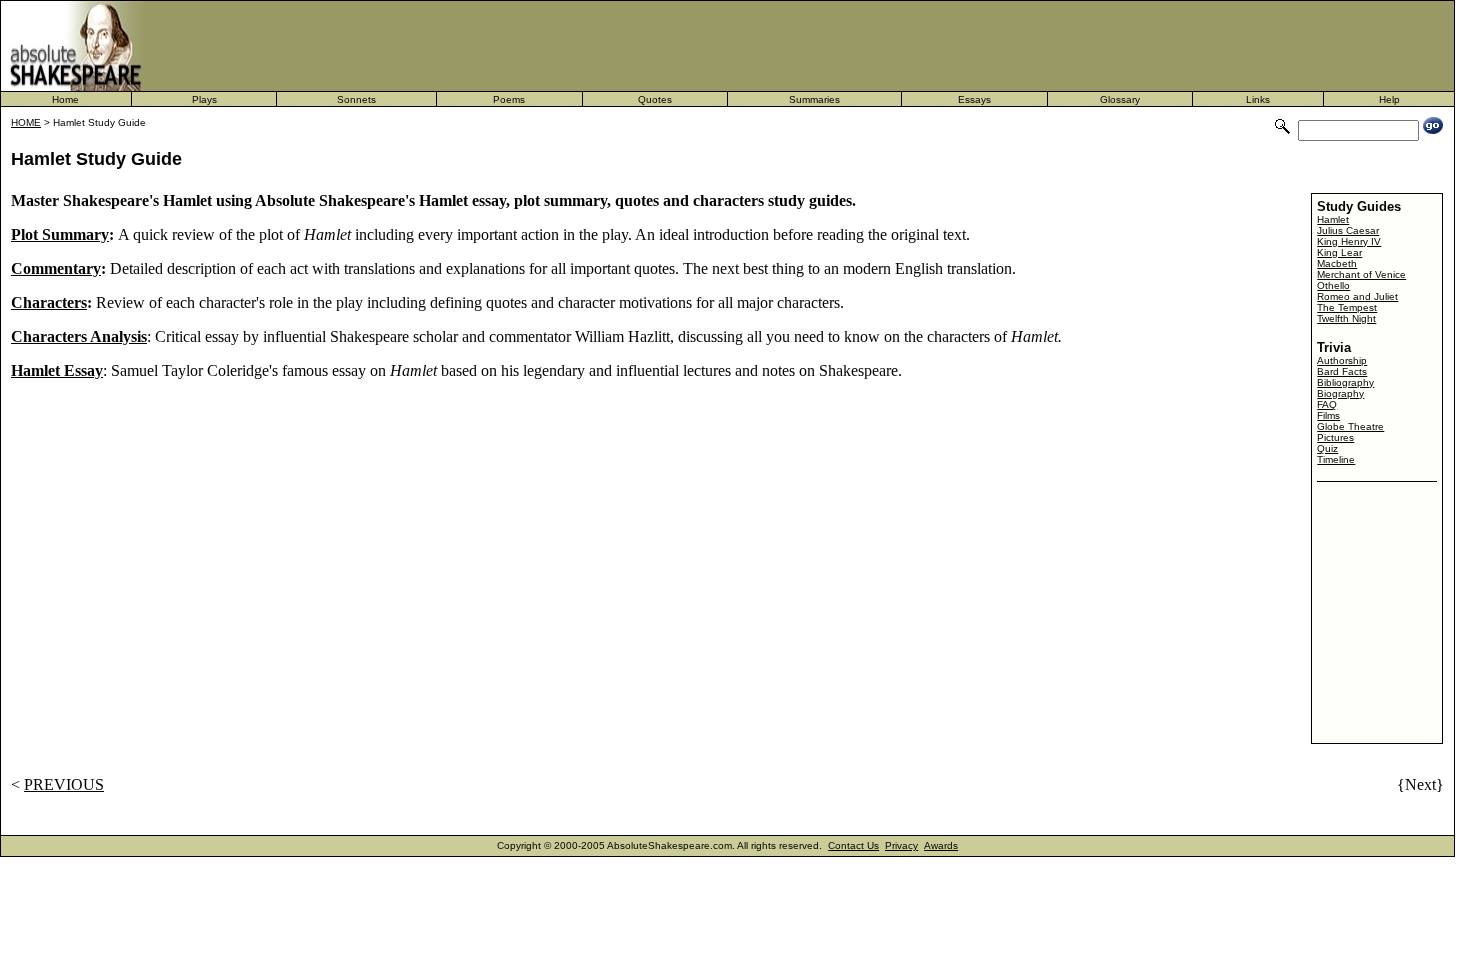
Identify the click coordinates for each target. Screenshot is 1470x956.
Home (65, 99)
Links (1258, 99)
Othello (1333, 285)
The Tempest (1347, 307)
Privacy (901, 845)
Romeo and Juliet (1357, 296)
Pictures (1335, 437)
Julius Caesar (1348, 230)
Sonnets (356, 99)
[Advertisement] (851, 46)
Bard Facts (1342, 371)
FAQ (1327, 404)
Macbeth (1337, 263)
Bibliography (1345, 382)
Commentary (56, 268)
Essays (974, 99)
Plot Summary (60, 234)
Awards (941, 845)
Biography (1340, 393)
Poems (509, 99)
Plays (204, 99)
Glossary (1120, 99)
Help (1389, 99)
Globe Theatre (1350, 426)
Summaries (814, 99)
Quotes (655, 99)
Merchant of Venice (1361, 274)
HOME (26, 122)
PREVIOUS (64, 784)
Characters (49, 302)
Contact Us (853, 845)
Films (1328, 415)
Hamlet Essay (57, 370)
